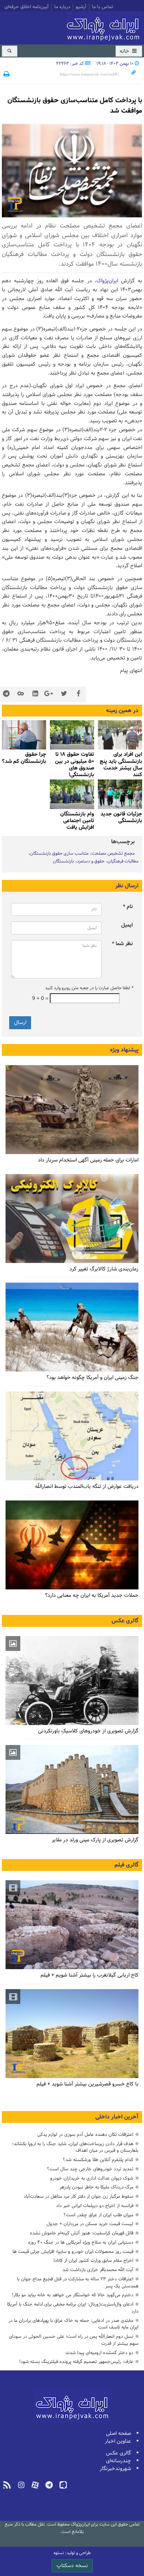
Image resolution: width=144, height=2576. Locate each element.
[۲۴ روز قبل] (72, 1545)
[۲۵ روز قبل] (72, 1436)
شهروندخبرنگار (115, 2469)
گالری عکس (125, 1621)
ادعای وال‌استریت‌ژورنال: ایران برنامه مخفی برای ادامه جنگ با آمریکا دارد (73, 2308)
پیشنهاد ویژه (124, 1050)
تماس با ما (102, 7)
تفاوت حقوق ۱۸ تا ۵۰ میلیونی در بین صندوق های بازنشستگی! (75, 765)
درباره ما (62, 7)
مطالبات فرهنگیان (123, 861)
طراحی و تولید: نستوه (72, 2553)
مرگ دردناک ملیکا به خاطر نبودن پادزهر (96, 2187)
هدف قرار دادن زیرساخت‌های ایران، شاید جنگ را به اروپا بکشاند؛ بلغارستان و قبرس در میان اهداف (75, 2147)
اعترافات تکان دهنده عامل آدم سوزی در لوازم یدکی (85, 2135)
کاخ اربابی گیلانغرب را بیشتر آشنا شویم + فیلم (90, 1975)
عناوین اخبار (118, 2441)
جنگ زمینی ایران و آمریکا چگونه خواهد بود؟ (92, 1378)
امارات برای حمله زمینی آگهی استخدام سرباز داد (88, 1160)
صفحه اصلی (119, 2434)
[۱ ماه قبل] (72, 735)
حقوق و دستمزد (91, 861)
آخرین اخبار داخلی (117, 2117)
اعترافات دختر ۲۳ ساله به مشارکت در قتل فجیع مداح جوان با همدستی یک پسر (78, 2283)
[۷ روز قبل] (72, 1110)
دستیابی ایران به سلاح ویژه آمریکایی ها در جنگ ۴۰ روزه (81, 2242)
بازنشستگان (63, 861)
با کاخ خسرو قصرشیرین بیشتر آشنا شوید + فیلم (88, 2084)
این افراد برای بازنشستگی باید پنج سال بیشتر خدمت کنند (121, 765)
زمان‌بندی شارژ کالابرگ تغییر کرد (104, 1269)
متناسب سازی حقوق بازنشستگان (59, 854)
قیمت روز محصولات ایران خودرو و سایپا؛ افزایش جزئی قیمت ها (73, 2252)
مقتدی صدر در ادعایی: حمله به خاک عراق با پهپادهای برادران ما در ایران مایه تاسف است (73, 2324)
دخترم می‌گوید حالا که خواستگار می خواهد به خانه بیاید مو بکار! (73, 2295)
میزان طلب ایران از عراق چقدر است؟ (98, 2215)
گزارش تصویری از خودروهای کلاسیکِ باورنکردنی (88, 1731)
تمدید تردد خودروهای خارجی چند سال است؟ (90, 2169)
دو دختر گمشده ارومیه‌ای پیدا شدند (99, 2353)
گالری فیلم (126, 1865)
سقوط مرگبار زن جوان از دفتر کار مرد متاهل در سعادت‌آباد (78, 2196)
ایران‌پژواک (104, 27)
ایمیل (127, 925)
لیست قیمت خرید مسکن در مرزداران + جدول (90, 2224)
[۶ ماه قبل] (72, 1789)
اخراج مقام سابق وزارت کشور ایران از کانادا (93, 2261)
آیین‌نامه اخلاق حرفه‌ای (27, 7)
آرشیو (81, 7)
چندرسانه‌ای (119, 2461)
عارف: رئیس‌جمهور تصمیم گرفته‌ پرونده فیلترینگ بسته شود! (76, 2362)
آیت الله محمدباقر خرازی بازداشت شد (98, 2270)
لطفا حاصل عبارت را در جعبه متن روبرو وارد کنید (89, 988)
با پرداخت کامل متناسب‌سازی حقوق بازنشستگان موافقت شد (75, 106)
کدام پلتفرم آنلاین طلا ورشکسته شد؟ (98, 2160)
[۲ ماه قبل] (120, 794)
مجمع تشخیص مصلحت (113, 854)
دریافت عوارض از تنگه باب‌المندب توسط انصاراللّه (87, 1487)
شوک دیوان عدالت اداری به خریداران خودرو (92, 2178)
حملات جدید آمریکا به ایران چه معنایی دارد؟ (92, 1596)
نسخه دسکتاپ (72, 2566)
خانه (125, 51)
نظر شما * (122, 944)
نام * (128, 907)
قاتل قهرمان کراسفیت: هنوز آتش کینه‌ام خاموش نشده (82, 2233)
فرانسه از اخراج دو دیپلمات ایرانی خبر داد (95, 2206)
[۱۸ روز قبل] (72, 1219)
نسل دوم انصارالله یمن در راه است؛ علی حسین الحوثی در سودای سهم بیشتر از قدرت (74, 2340)
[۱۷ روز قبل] (120, 735)
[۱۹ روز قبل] (72, 1327)
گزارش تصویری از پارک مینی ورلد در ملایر (95, 1840)
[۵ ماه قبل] (72, 1925)
